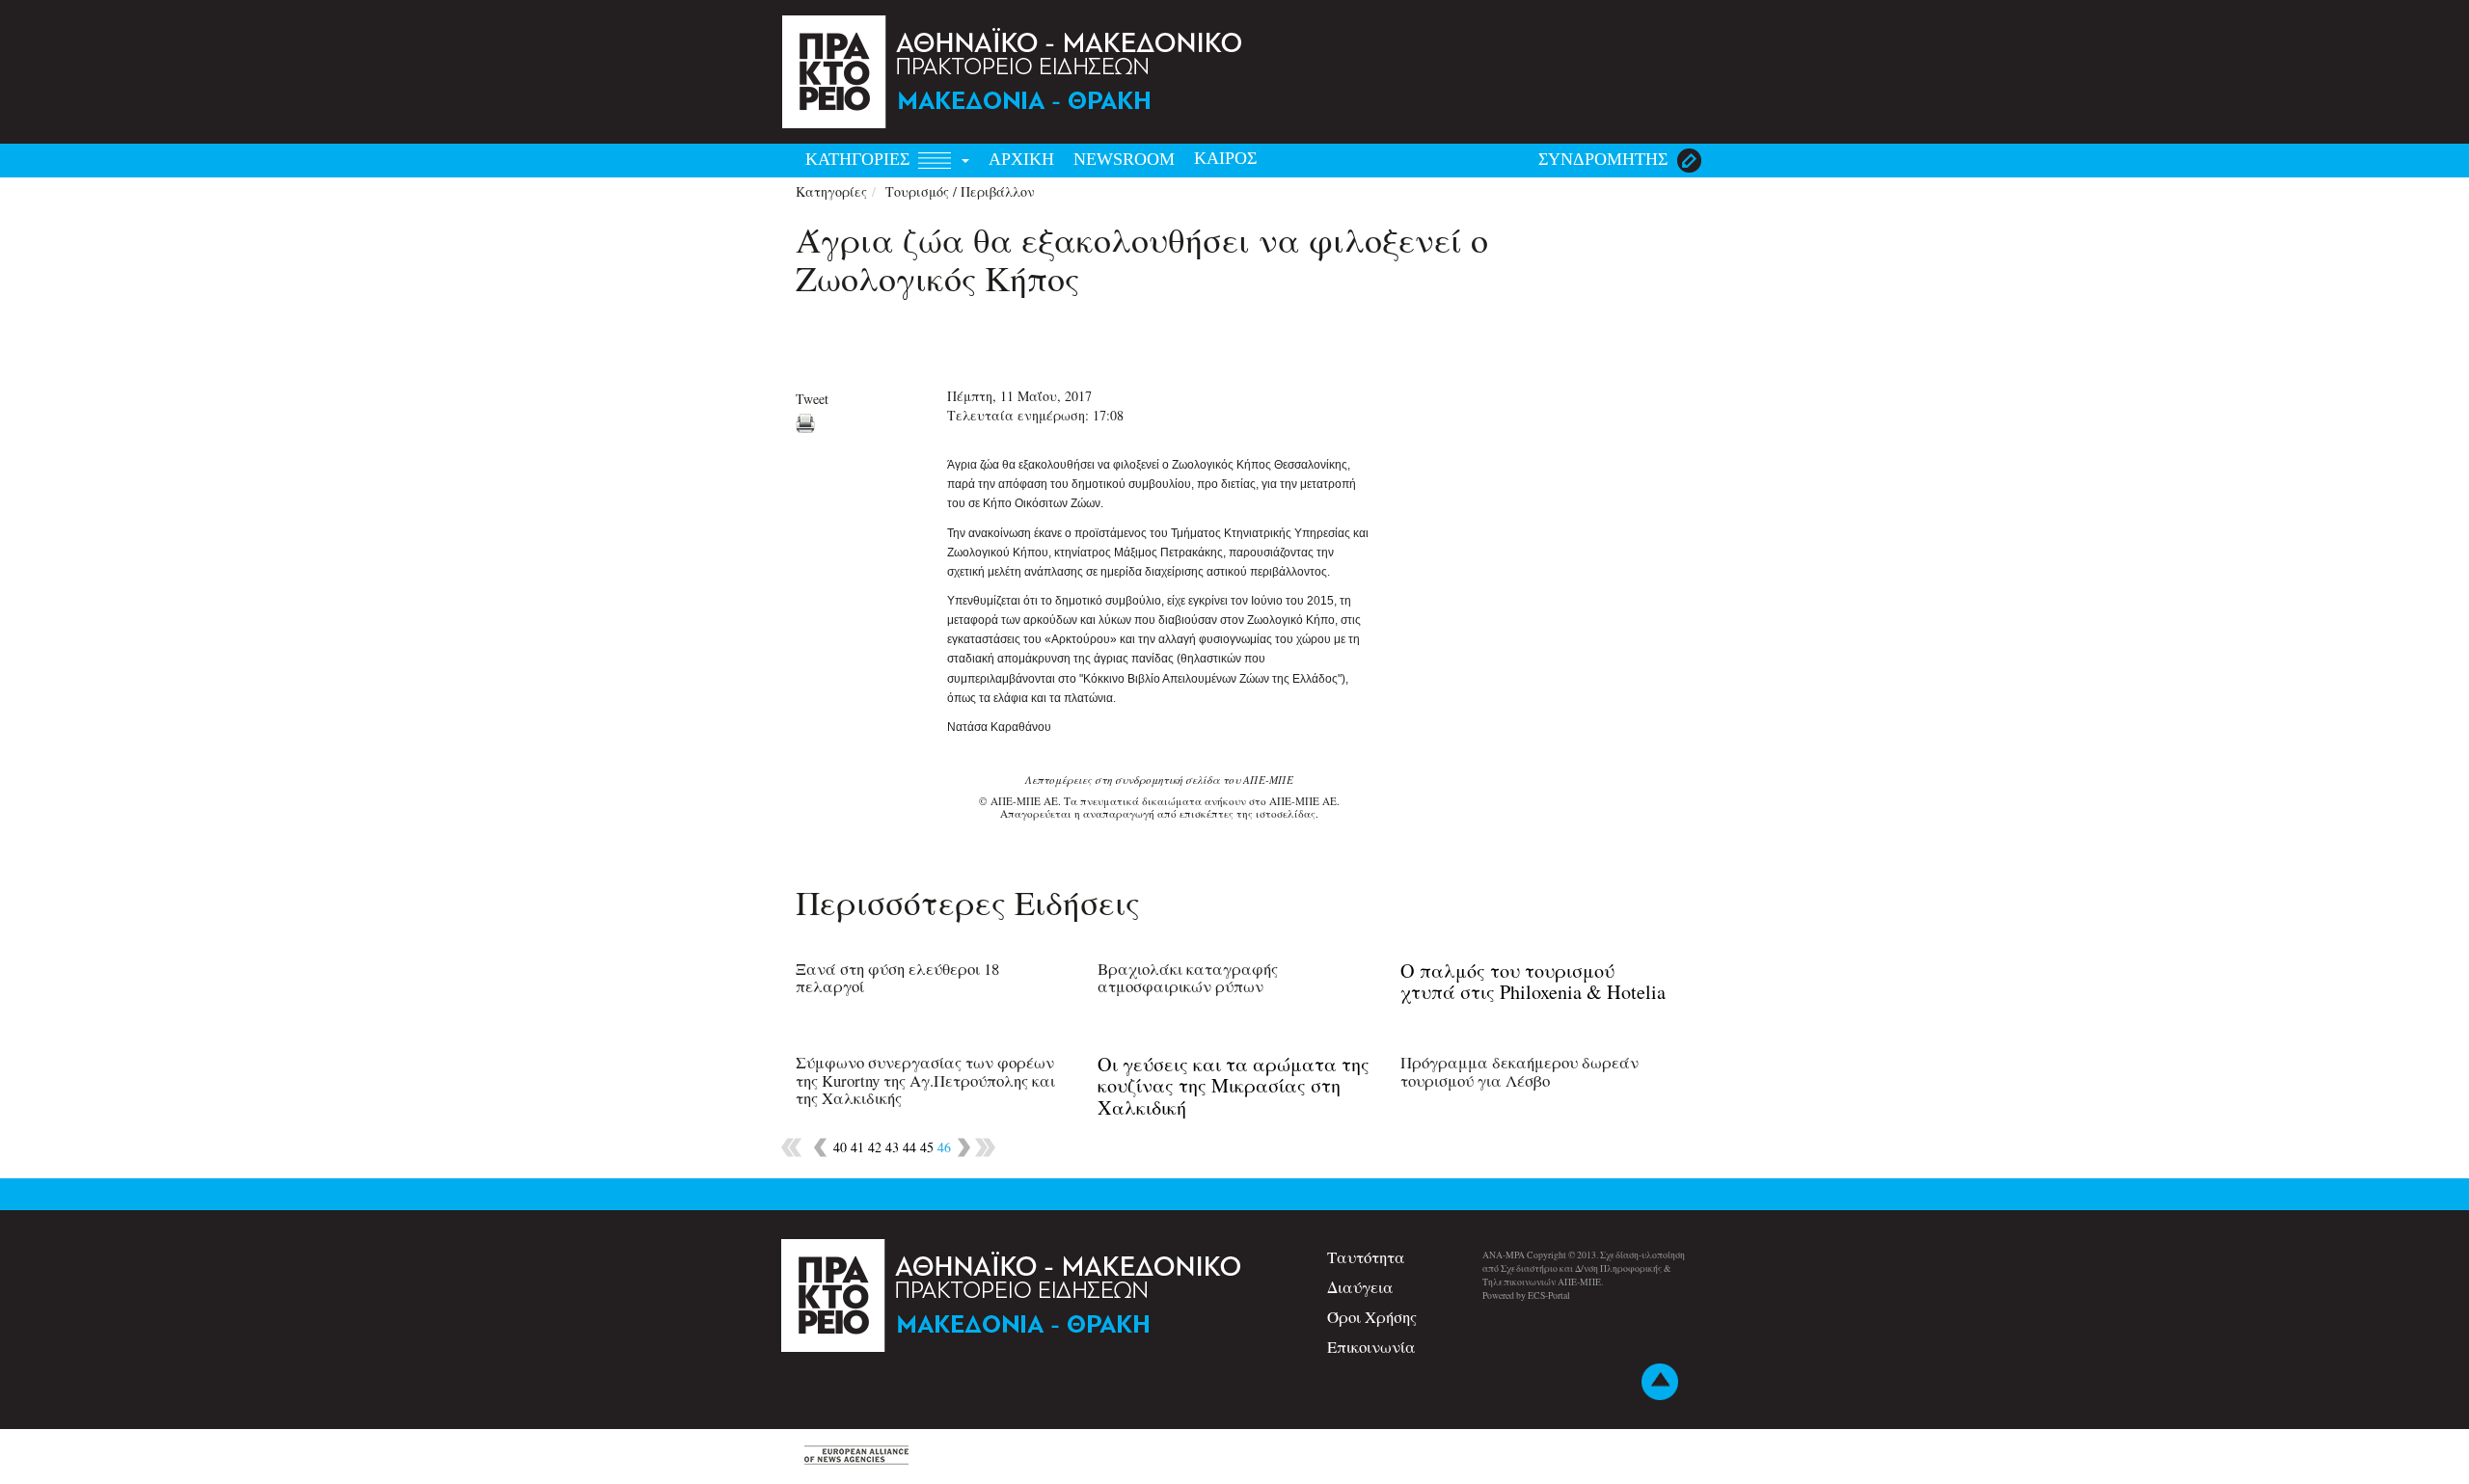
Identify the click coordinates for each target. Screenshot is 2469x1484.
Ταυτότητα (1366, 1257)
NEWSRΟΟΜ (1124, 159)
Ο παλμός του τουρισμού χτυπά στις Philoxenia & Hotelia (1533, 981)
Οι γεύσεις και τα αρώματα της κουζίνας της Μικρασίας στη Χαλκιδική (1234, 1085)
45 (927, 1147)
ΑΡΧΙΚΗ (1021, 159)
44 (909, 1147)
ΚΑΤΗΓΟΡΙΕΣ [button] (860, 159)
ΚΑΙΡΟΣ (1225, 158)
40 (840, 1147)
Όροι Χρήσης (1372, 1317)
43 (892, 1147)
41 (857, 1147)
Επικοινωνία (1371, 1347)
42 (875, 1147)
